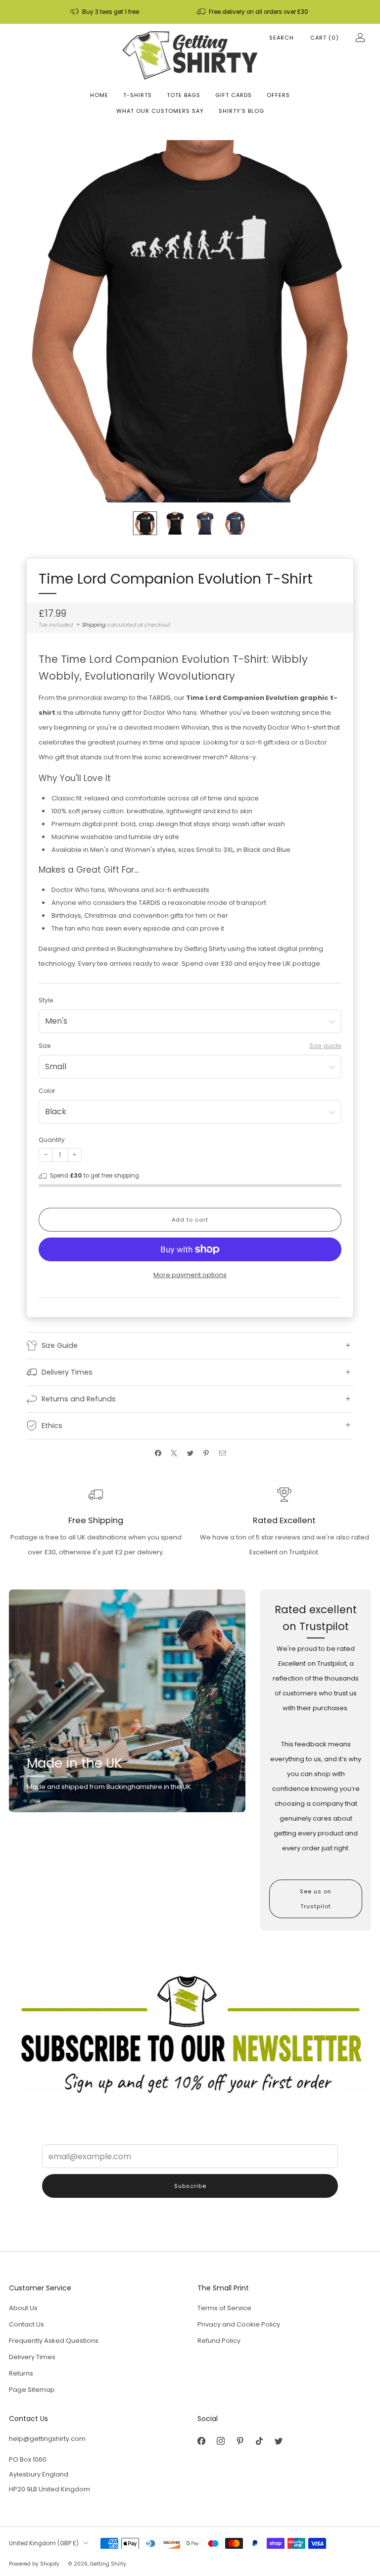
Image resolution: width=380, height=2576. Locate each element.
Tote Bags (184, 95)
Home (99, 95)
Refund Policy (219, 2341)
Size (45, 1046)
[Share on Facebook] (158, 1453)
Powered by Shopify (34, 2564)
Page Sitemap (32, 2390)
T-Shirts (138, 95)
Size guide (325, 1046)
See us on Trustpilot (316, 1899)
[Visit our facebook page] (201, 2441)
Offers (278, 95)
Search (282, 38)
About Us (23, 2308)
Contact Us (26, 2324)
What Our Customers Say (160, 111)
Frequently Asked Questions (54, 2341)
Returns (21, 2373)
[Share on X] (174, 1453)
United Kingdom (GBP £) (44, 2543)
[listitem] (105, 12)
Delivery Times (32, 2357)
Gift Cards (234, 95)
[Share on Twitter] (190, 1453)
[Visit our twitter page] (278, 2441)
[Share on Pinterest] (206, 1453)
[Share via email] (222, 1453)
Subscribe (190, 2186)
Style (46, 1000)
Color (47, 1091)
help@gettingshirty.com (47, 2439)
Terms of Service (224, 2308)
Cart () (325, 38)
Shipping (94, 625)
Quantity (52, 1140)
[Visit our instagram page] (220, 2441)
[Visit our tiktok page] (259, 2441)
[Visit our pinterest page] (240, 2441)
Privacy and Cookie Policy (239, 2324)
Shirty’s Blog (241, 111)
